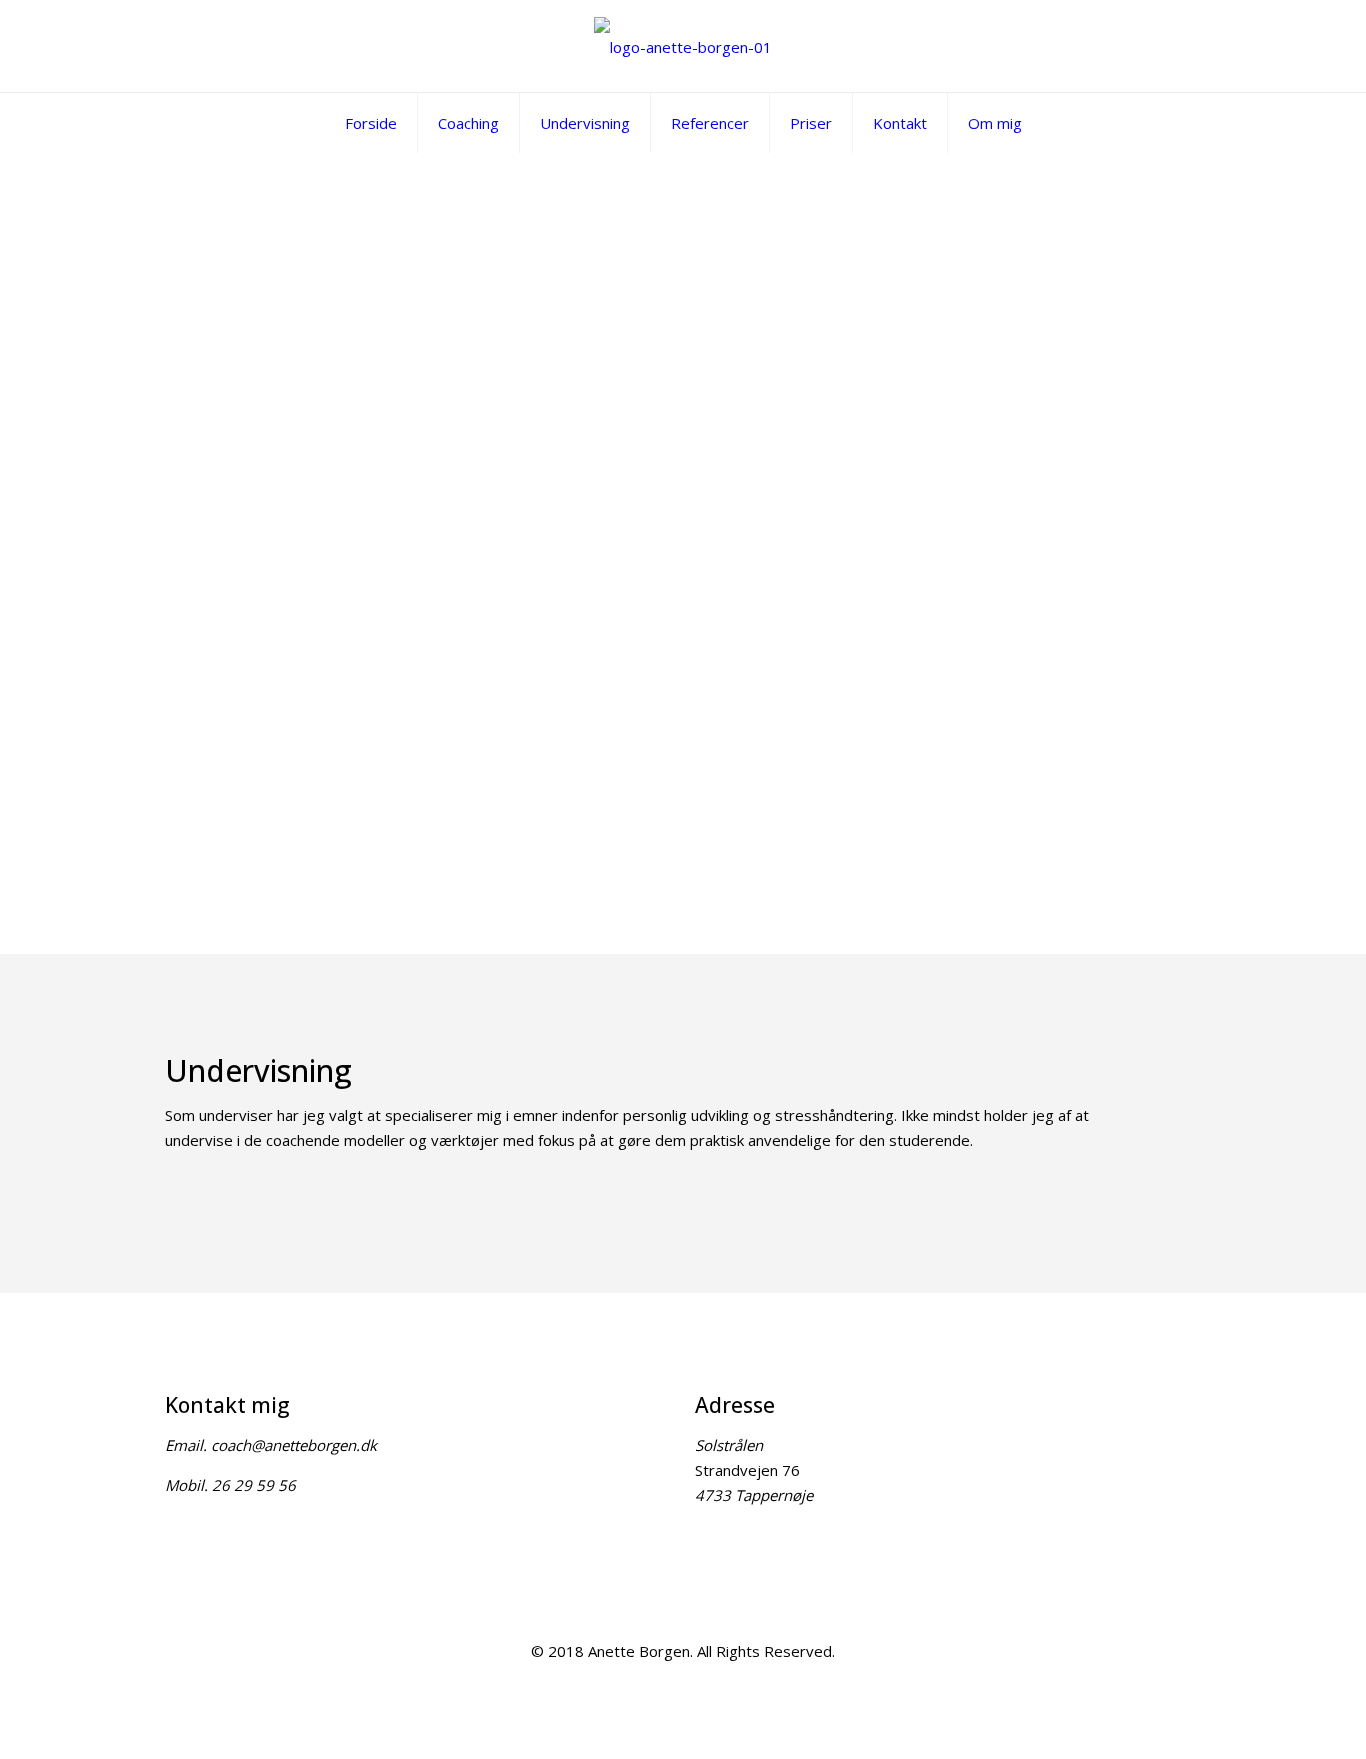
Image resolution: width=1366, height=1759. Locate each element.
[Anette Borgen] (683, 46)
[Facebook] (683, 1686)
